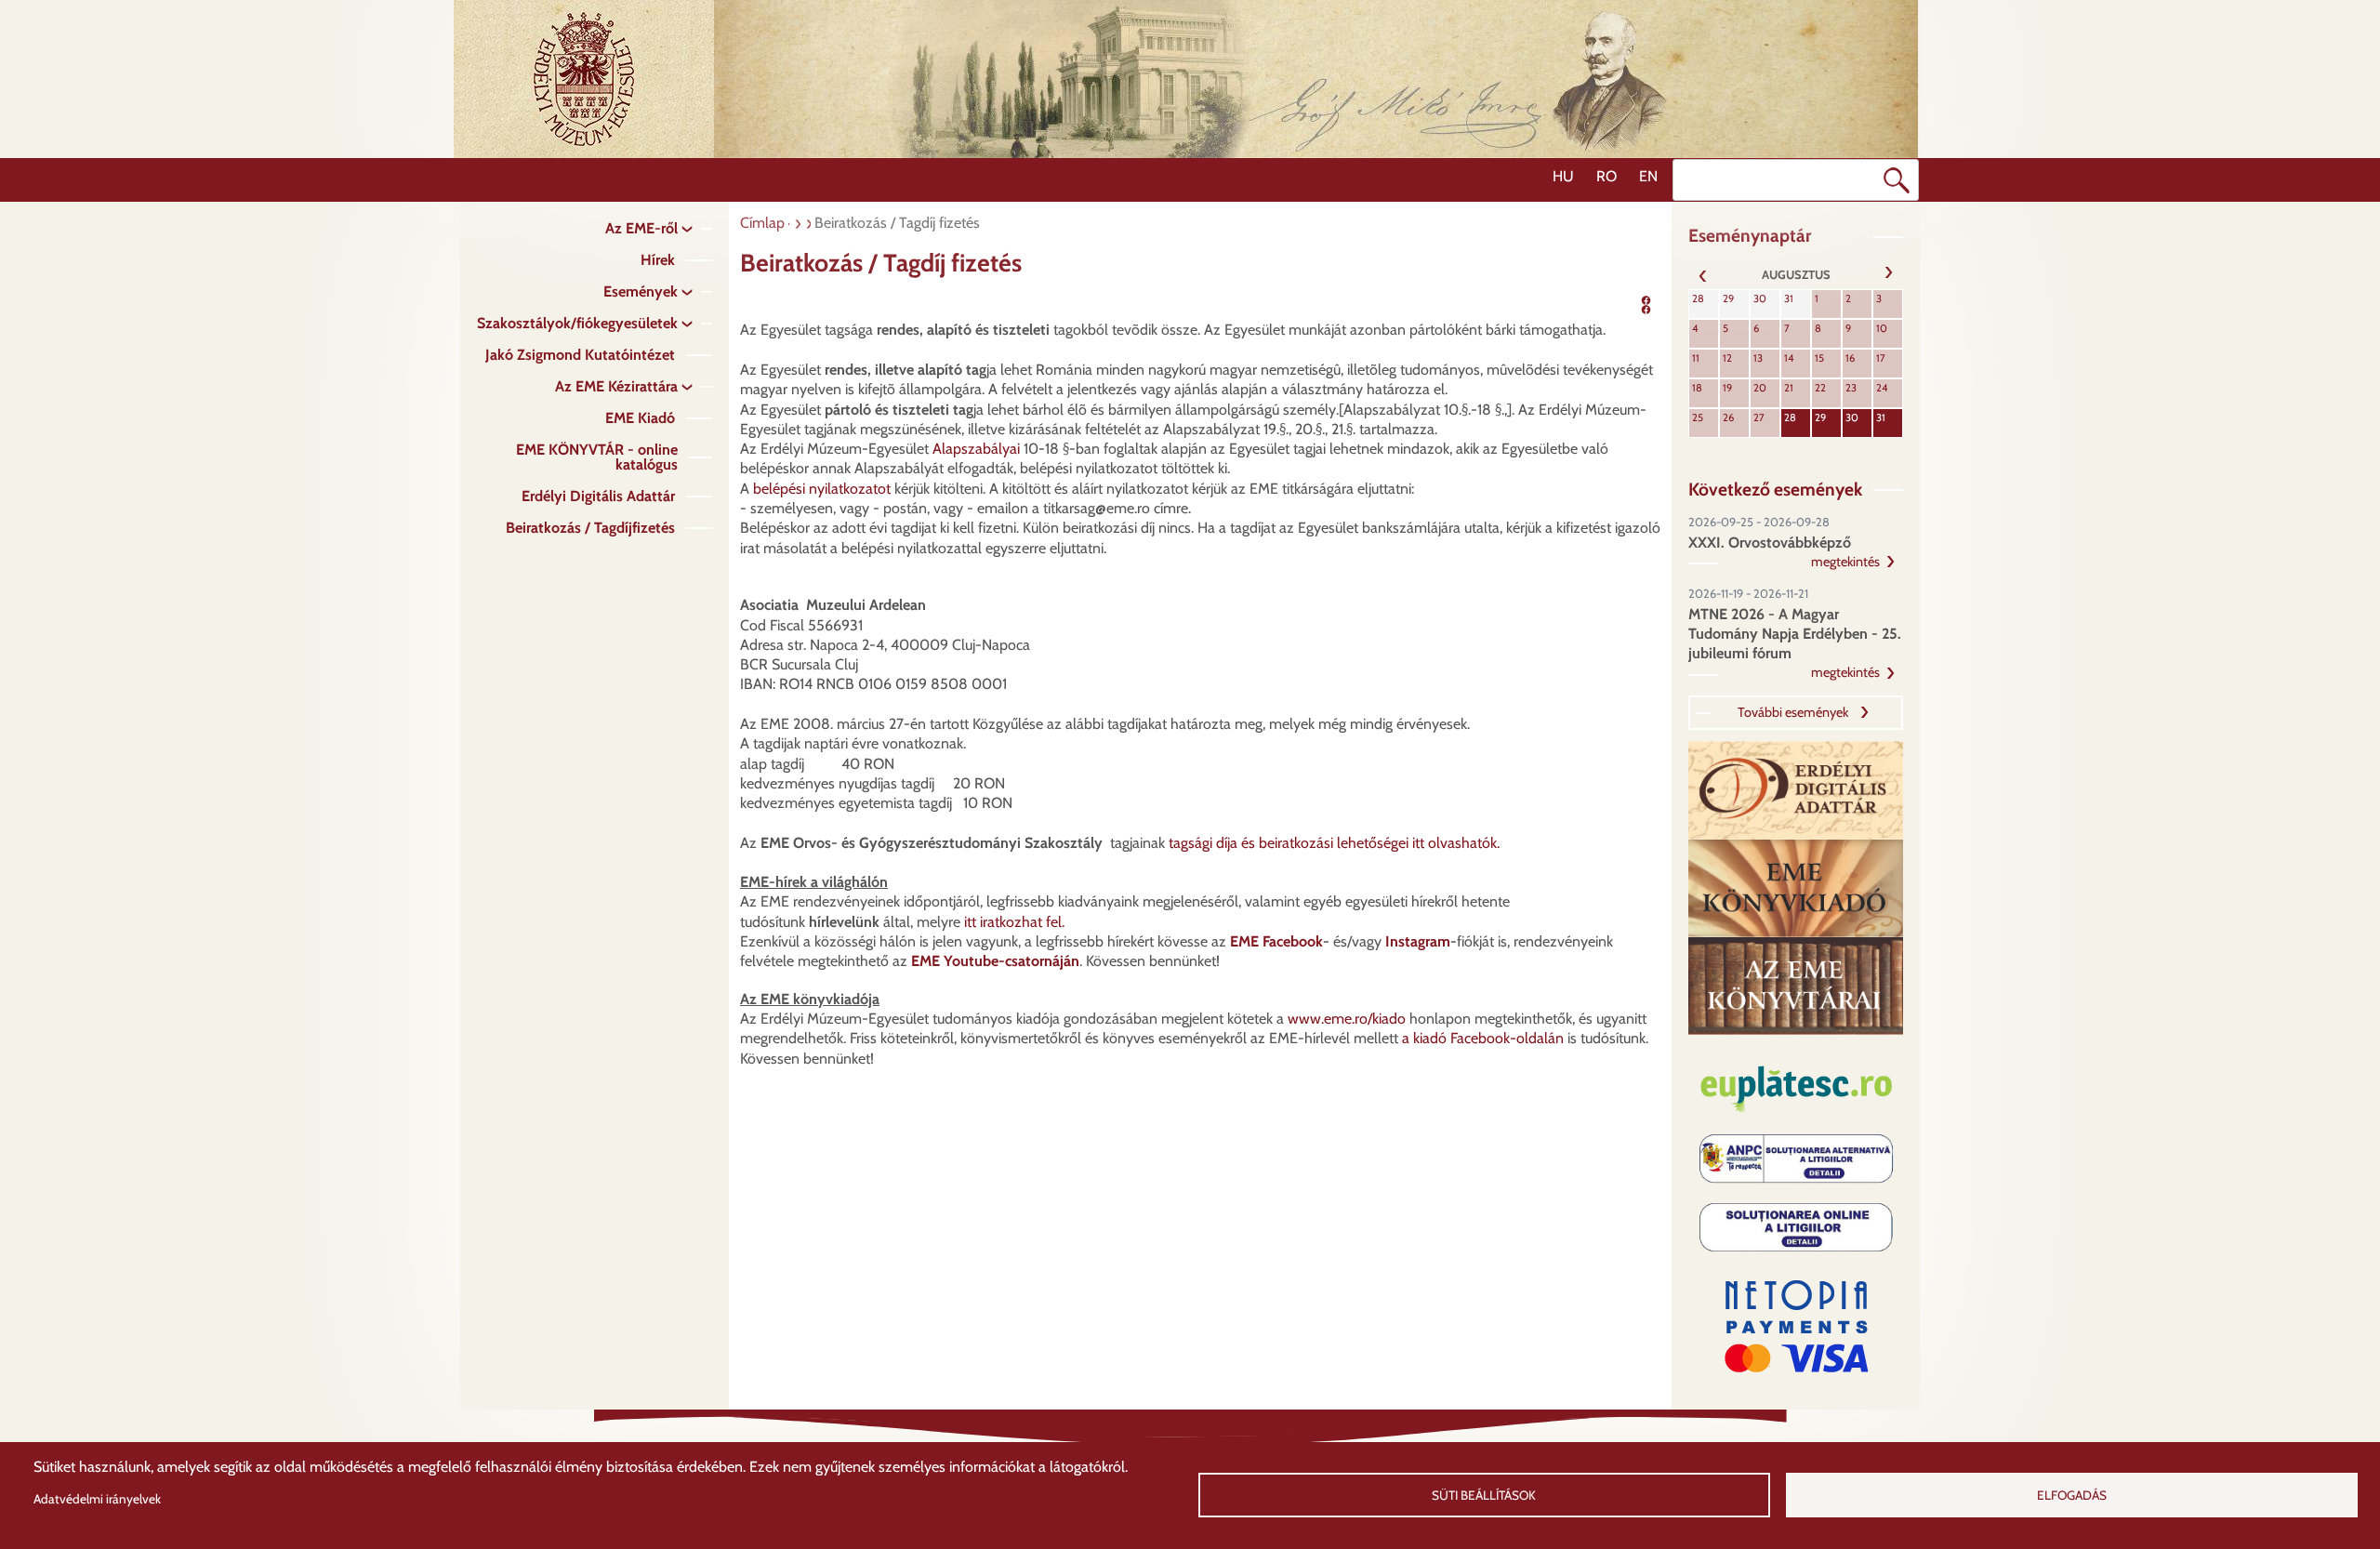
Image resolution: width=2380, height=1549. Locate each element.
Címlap (762, 223)
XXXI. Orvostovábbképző (1770, 543)
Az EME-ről (641, 228)
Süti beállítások (1484, 1495)
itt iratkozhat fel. (1012, 922)
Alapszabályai (976, 449)
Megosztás (1674, 303)
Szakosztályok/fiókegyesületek (577, 323)
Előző (1703, 274)
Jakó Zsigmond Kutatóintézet (580, 355)
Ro (1606, 176)
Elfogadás (2072, 1495)
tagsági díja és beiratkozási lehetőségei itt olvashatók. (1334, 843)
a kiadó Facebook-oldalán (1483, 1038)
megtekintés (1845, 562)
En (1648, 176)
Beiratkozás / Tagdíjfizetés (590, 528)
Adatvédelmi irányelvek (97, 1499)
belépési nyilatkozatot (822, 489)
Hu (1563, 176)
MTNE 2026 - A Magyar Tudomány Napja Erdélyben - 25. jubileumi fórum (1795, 634)
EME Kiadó (640, 418)
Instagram (1418, 941)
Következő (1888, 274)
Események (641, 291)
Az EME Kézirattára (616, 386)
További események (1793, 712)
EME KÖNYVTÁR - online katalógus (597, 457)
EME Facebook (1276, 941)
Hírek (658, 260)
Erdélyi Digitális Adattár (598, 496)
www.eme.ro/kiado (1347, 1019)
